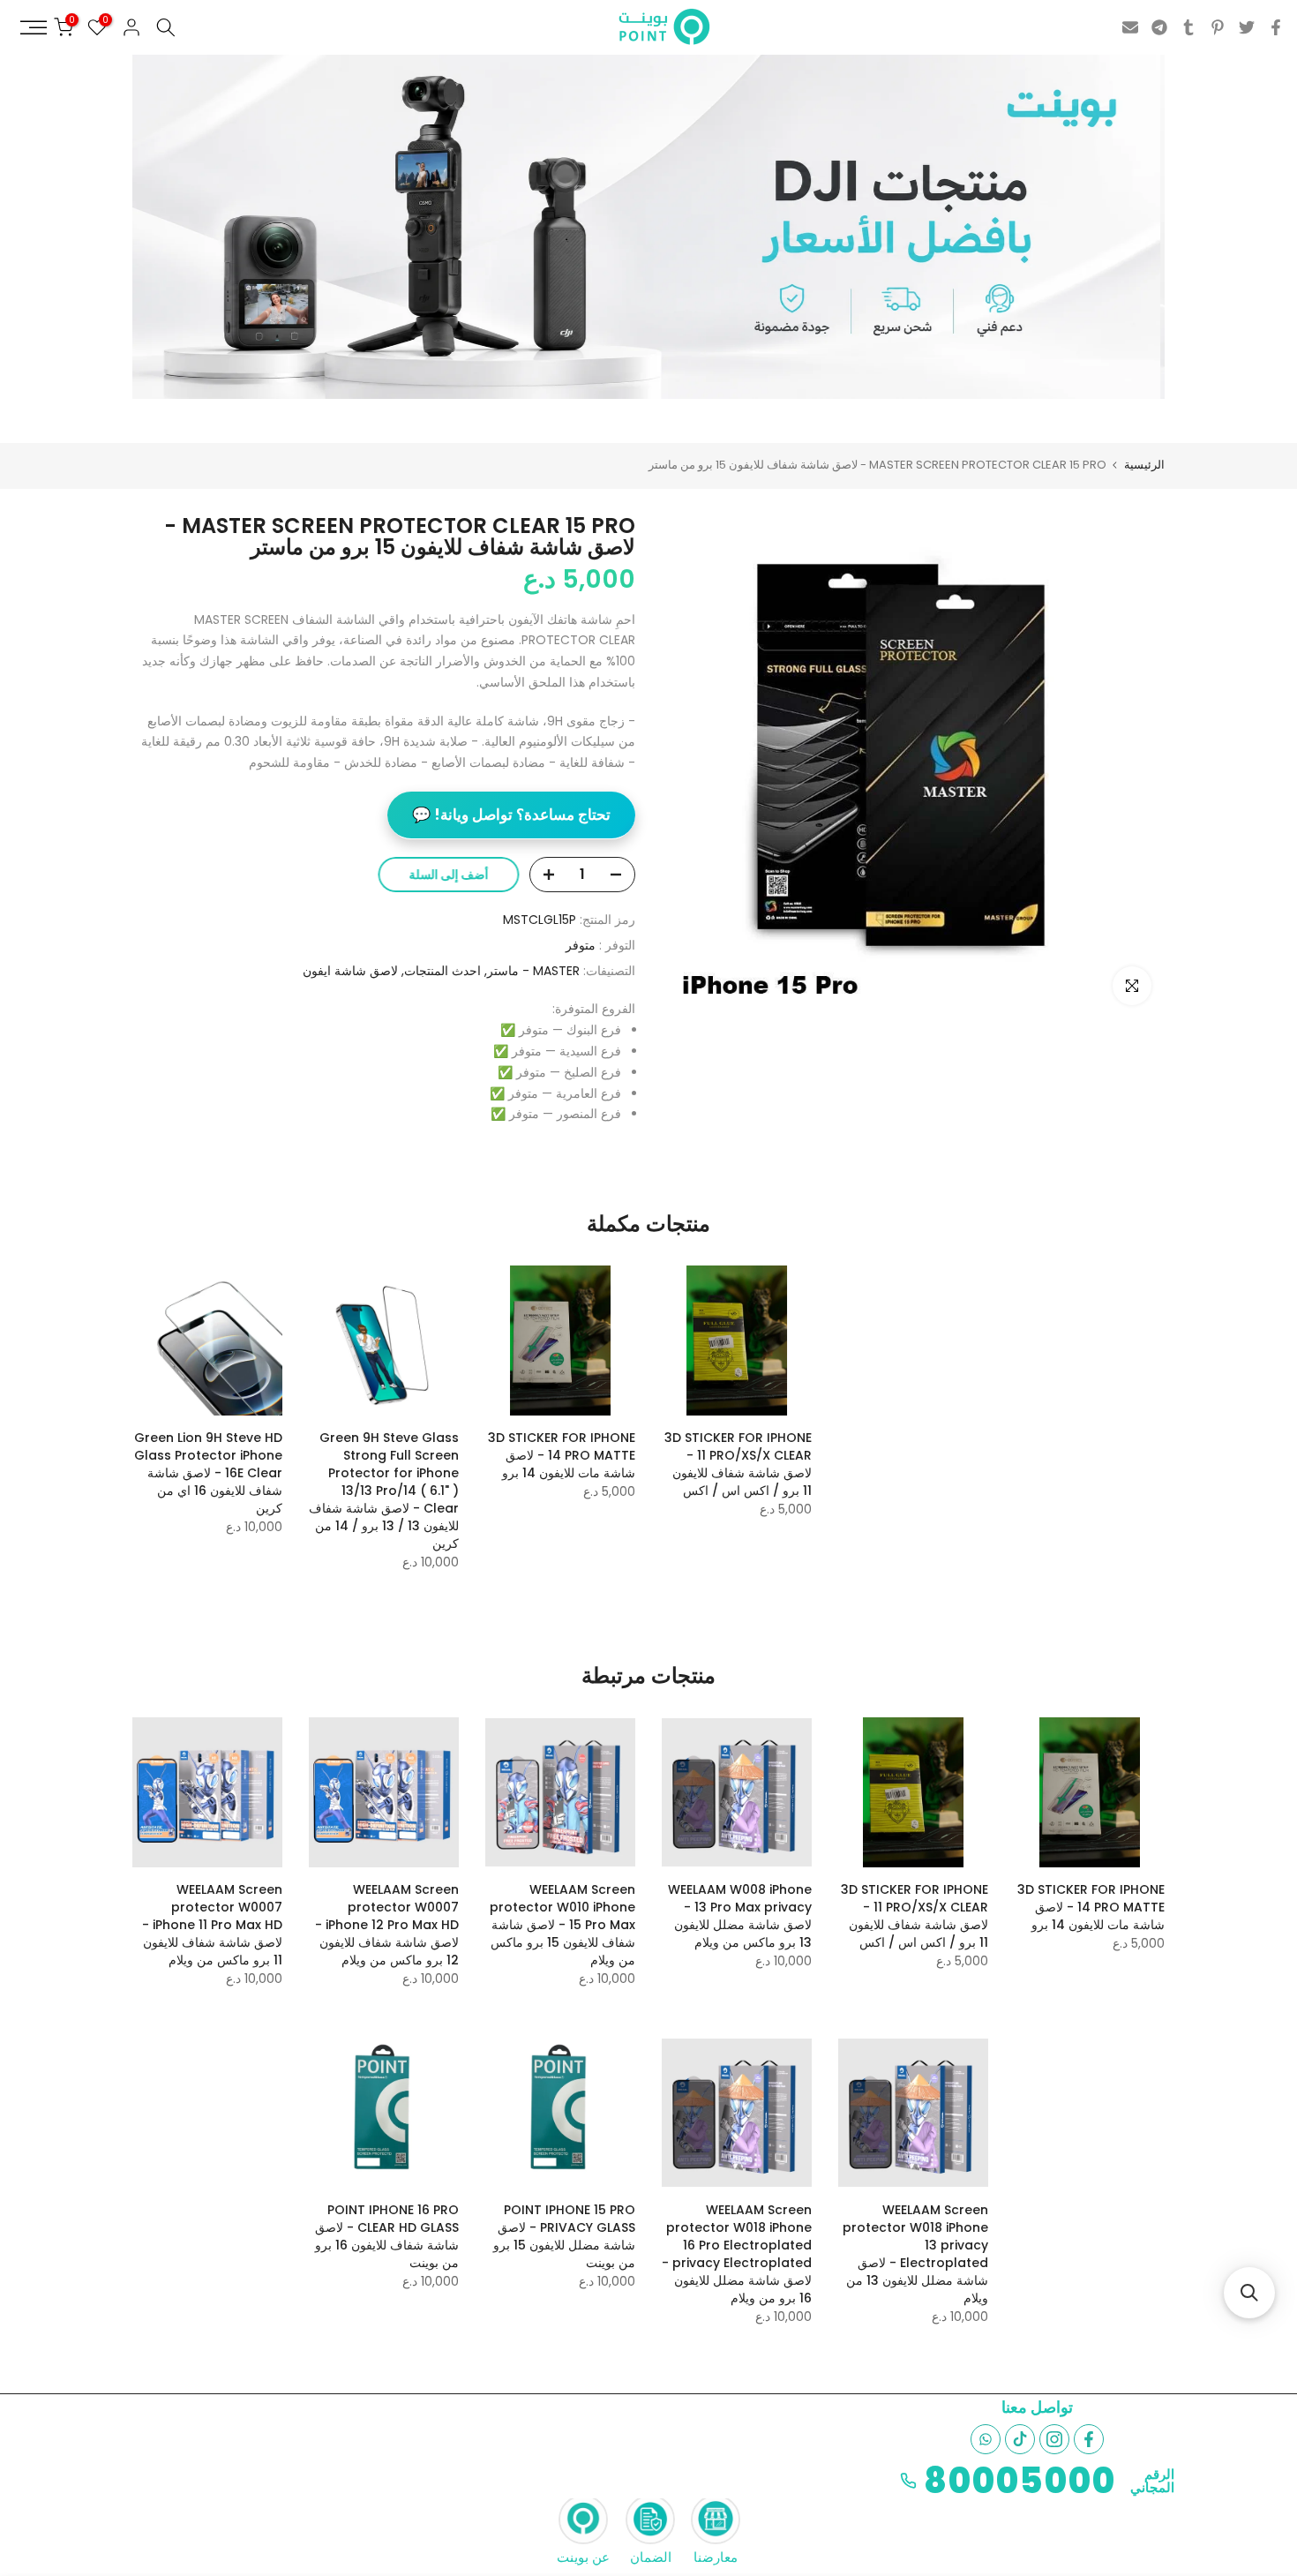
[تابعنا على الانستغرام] (1054, 2439)
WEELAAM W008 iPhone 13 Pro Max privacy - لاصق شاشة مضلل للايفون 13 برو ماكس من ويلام (740, 1916)
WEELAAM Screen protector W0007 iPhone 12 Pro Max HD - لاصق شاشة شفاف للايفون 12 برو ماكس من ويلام (387, 1925)
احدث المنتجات (442, 971)
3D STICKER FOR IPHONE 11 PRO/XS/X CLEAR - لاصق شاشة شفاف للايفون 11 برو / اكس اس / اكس (738, 1464)
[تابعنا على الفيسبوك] (1089, 2439)
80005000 (1020, 2481)
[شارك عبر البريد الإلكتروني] (1130, 27)
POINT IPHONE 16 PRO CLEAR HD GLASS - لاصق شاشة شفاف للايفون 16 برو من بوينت (387, 2236)
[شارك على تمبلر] (1188, 27)
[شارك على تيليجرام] (1159, 27)
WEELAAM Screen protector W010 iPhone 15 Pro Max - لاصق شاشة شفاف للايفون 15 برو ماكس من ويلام (562, 1925)
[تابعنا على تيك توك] (1020, 2439)
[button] (1249, 2293)
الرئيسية (1144, 465)
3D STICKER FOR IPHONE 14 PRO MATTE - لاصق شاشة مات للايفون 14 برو (562, 1455)
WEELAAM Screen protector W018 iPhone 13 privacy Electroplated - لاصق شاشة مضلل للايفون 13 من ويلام (915, 2254)
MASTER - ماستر (533, 971)
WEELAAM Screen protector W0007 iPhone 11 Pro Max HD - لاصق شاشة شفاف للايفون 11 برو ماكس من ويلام (212, 1925)
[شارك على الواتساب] (986, 2439)
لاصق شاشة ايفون (350, 971)
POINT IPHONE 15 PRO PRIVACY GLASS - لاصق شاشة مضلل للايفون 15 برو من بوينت (564, 2236)
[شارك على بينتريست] (1218, 27)
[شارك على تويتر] (1247, 27)
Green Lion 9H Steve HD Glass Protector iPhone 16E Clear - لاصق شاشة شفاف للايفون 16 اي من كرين (208, 1473)
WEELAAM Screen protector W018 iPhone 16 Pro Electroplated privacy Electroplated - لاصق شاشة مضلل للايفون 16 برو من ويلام (737, 2254)
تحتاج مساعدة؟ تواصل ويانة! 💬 (511, 815)
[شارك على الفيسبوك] (1276, 27)
